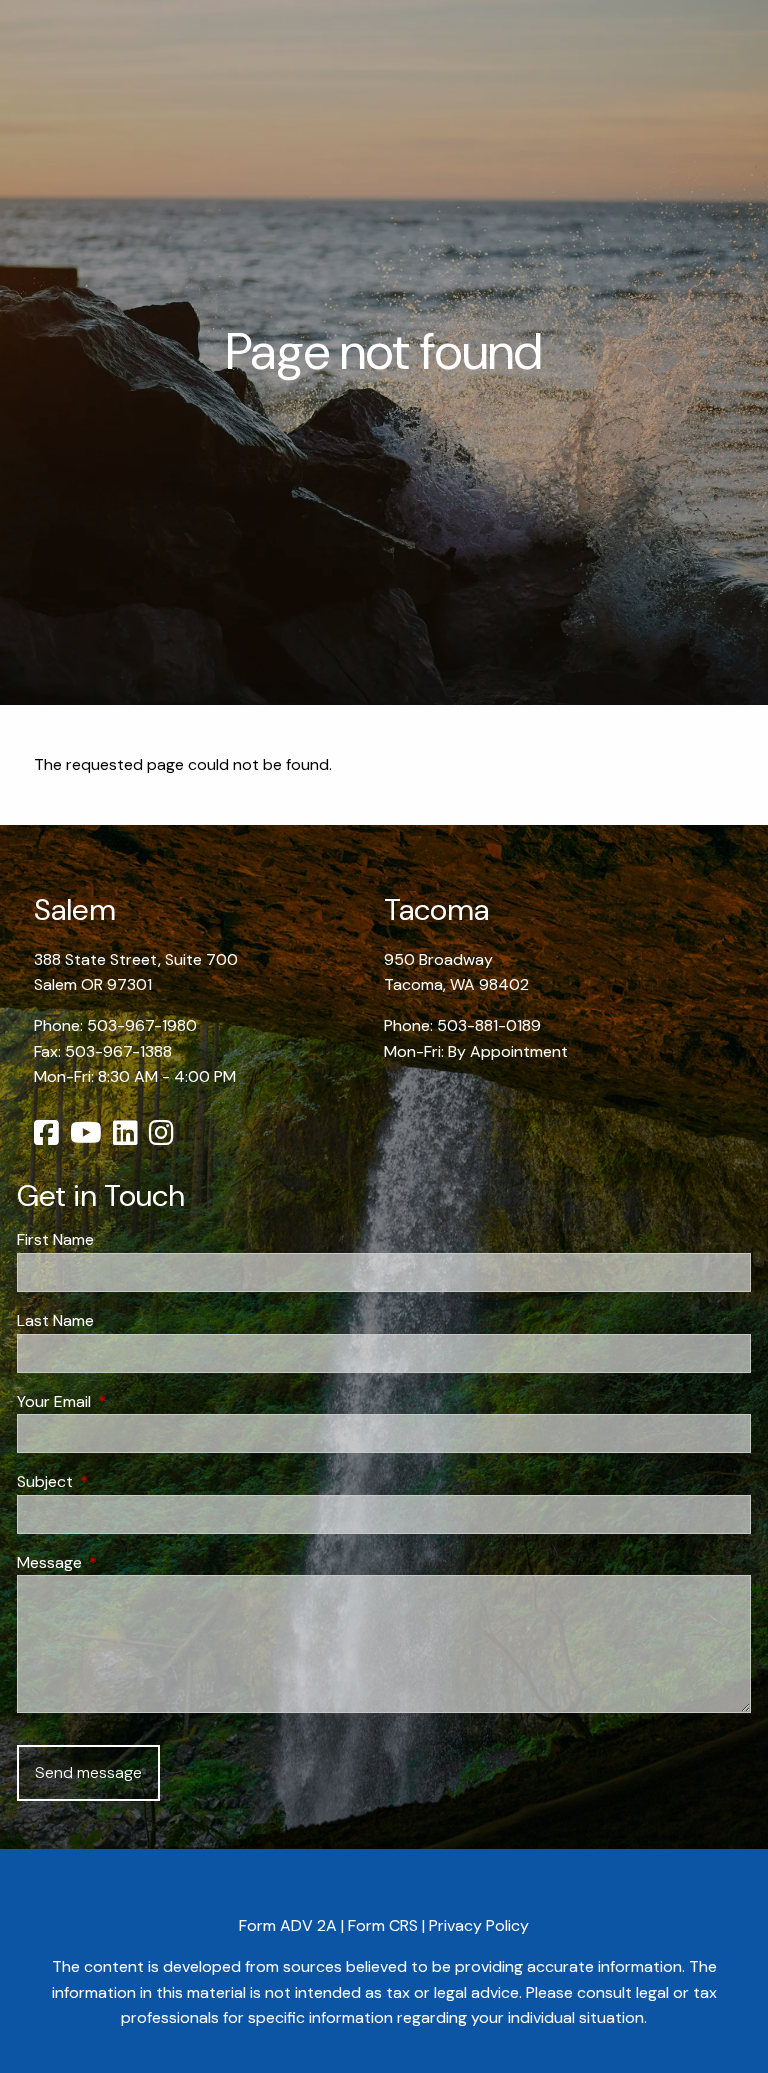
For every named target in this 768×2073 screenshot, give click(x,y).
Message (126, 1562)
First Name (55, 1239)
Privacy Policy (479, 1925)
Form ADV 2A (288, 1925)
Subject (121, 1481)
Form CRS (383, 1925)
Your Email (130, 1401)
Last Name (55, 1320)
